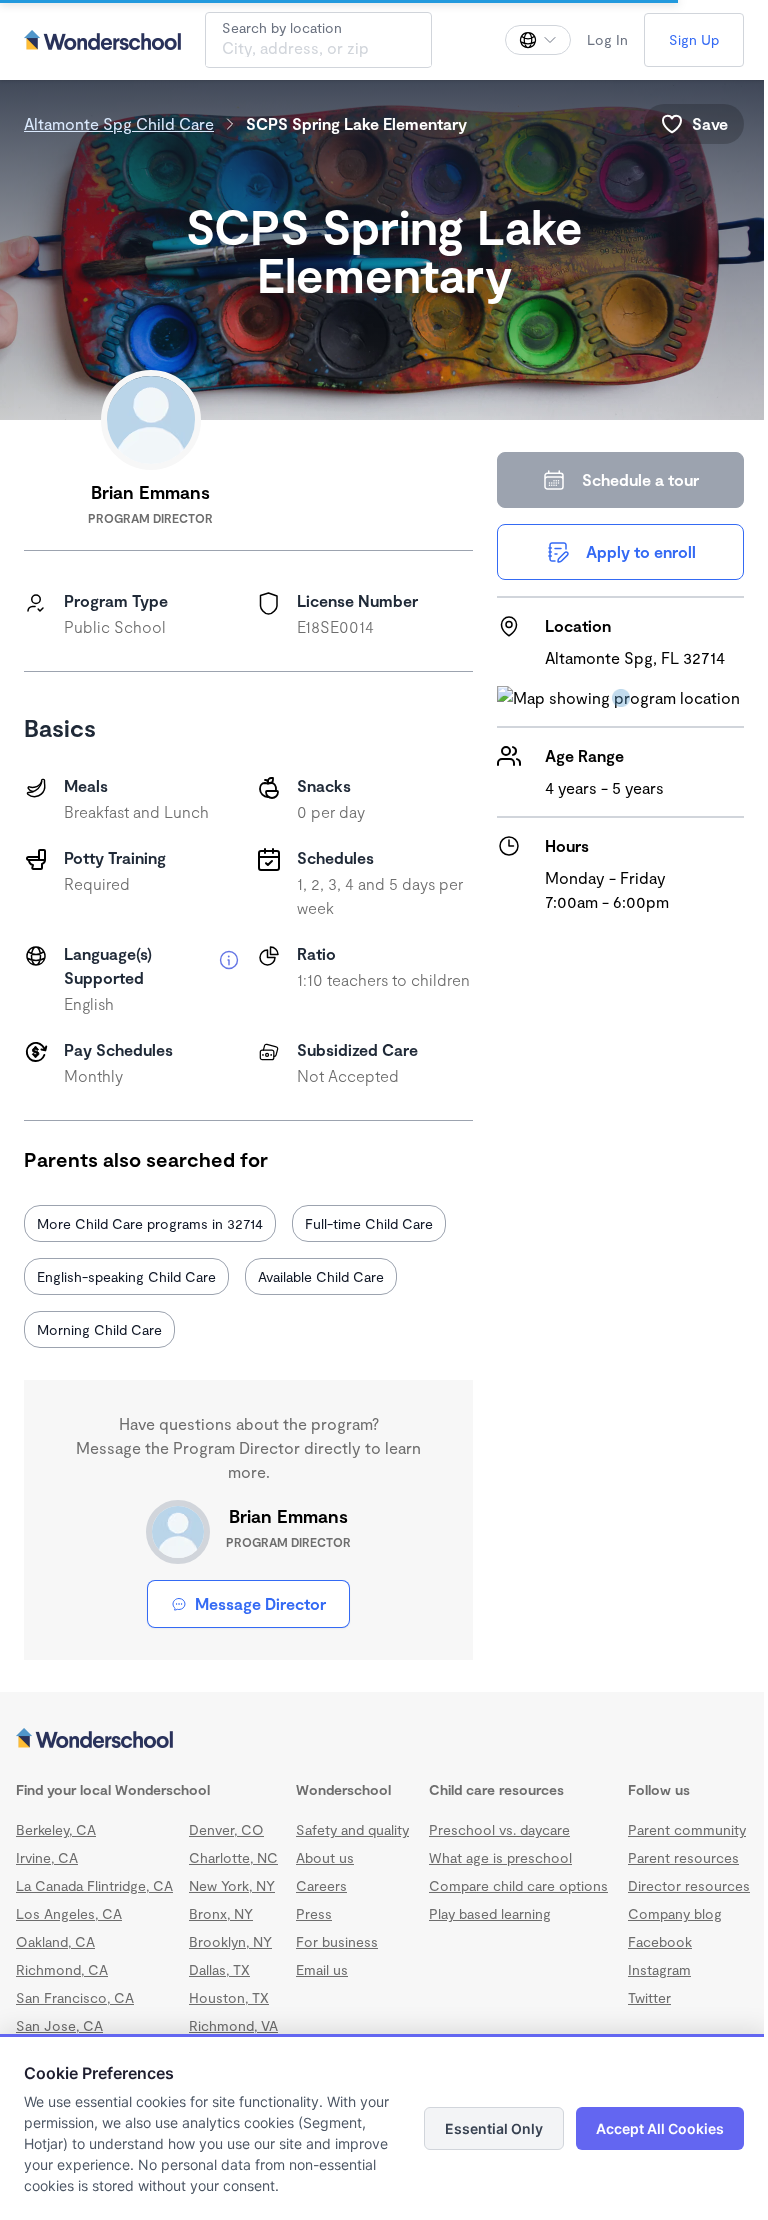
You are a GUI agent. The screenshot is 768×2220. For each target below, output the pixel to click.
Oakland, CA (55, 1961)
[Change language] (523, 40)
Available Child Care (321, 1276)
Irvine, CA (47, 1857)
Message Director (255, 1603)
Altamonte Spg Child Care (119, 123)
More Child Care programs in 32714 (150, 1223)
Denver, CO (225, 1829)
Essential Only (479, 2128)
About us (356, 1857)
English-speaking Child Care (126, 1276)
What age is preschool (595, 1857)
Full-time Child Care (369, 1223)
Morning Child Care (99, 1329)
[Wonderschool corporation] (376, 1740)
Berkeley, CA (56, 1829)
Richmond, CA (62, 1989)
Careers (352, 1885)
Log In (592, 39)
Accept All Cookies (645, 2128)
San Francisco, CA (75, 2017)
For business (368, 1941)
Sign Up (679, 39)
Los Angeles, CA (69, 1933)
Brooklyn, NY (229, 1961)
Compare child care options (613, 1885)
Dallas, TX (218, 1989)
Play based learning (585, 1913)
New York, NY (231, 1905)
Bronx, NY (220, 1933)
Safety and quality (383, 1829)
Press (345, 1913)
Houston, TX (228, 2017)
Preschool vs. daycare (594, 1829)
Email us (353, 1969)
